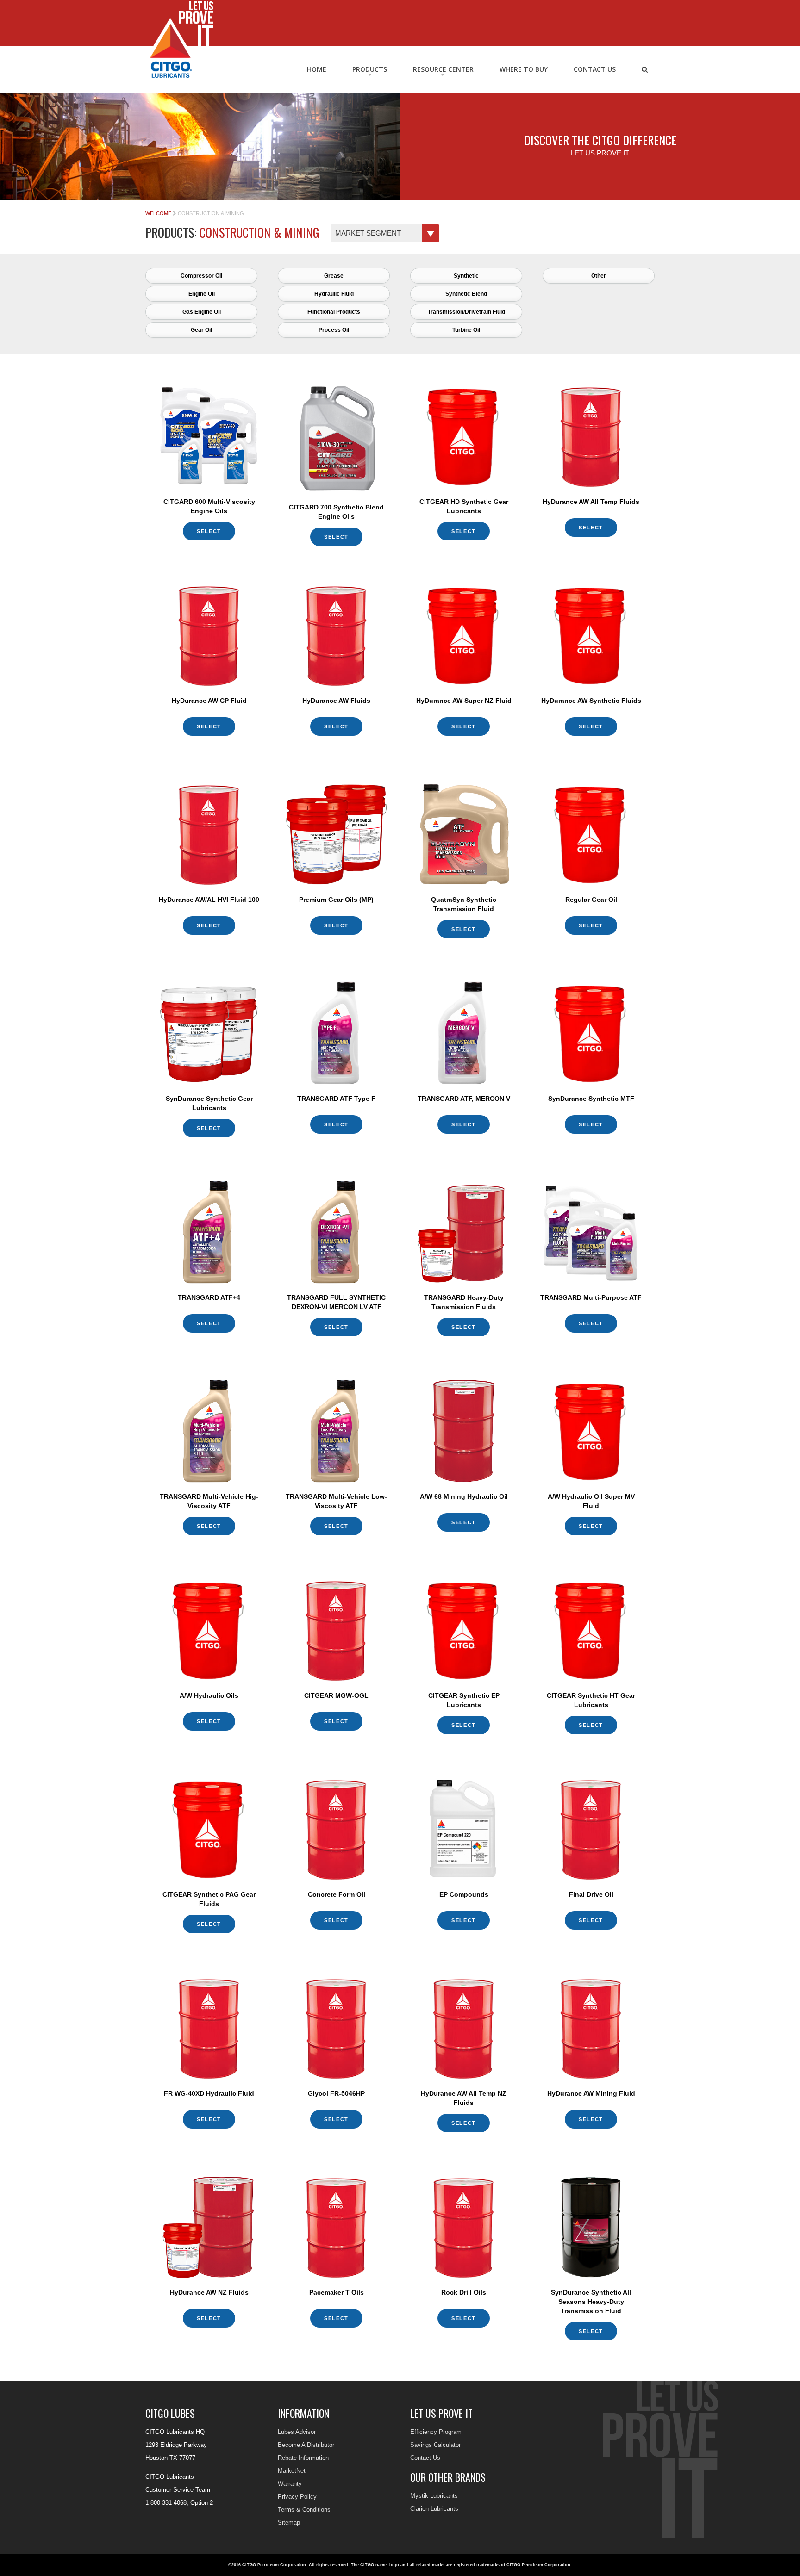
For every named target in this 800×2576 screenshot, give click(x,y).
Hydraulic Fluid (334, 294)
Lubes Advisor (297, 2432)
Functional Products (334, 312)
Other (599, 276)
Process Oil (334, 330)
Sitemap (289, 2523)
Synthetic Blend (466, 294)
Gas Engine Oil (202, 312)
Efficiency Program (436, 2432)
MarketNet (292, 2471)
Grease (334, 276)
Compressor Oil (201, 276)
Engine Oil (202, 294)
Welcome (158, 213)
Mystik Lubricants (434, 2496)
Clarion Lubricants (434, 2509)
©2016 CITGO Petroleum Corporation (267, 2565)
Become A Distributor (306, 2445)
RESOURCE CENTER (443, 69)
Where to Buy (524, 69)
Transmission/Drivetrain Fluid (466, 312)
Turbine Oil (466, 330)
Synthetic (466, 276)
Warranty (290, 2484)
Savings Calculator (435, 2445)
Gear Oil (201, 330)
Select (209, 531)
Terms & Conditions (304, 2510)
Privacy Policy (297, 2497)
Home (317, 69)
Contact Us (595, 69)
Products (370, 69)
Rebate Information (303, 2458)
